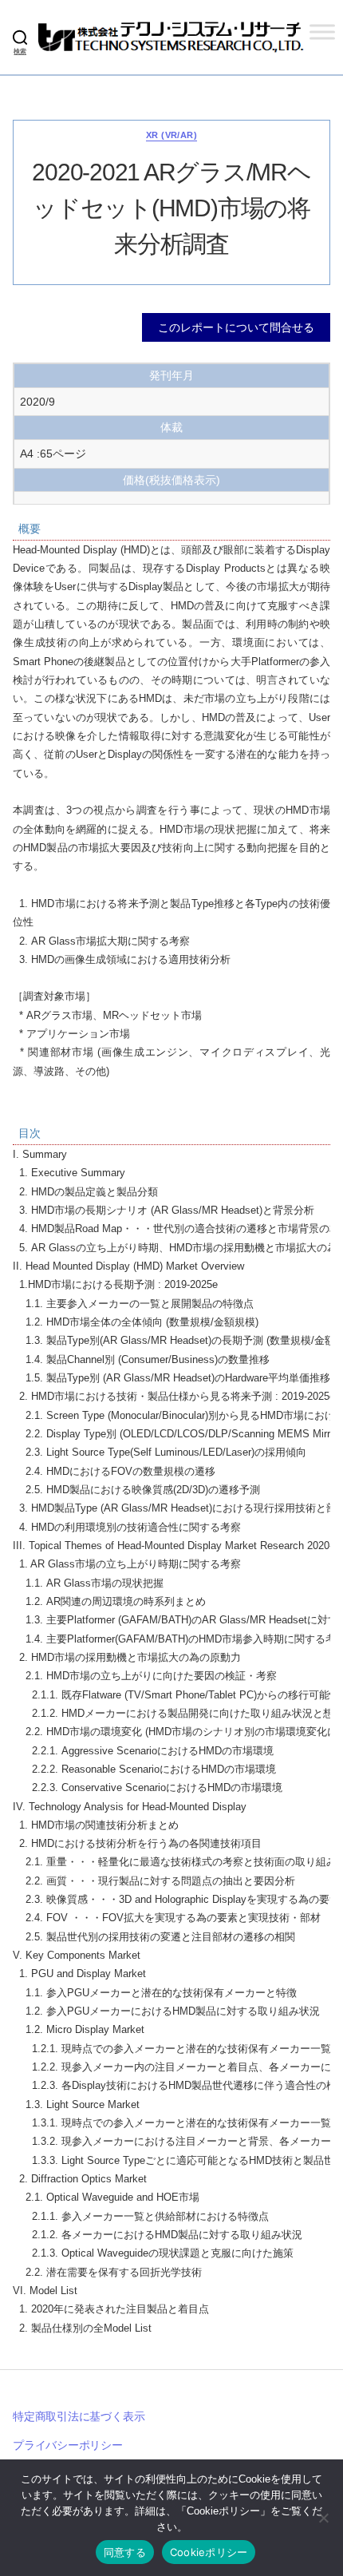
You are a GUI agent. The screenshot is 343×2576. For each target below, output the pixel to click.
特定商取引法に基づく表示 (79, 2416)
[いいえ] (323, 2518)
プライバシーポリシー (68, 2445)
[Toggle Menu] (322, 32)
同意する (125, 2552)
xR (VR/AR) (171, 135)
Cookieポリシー (209, 2552)
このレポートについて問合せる (236, 327)
